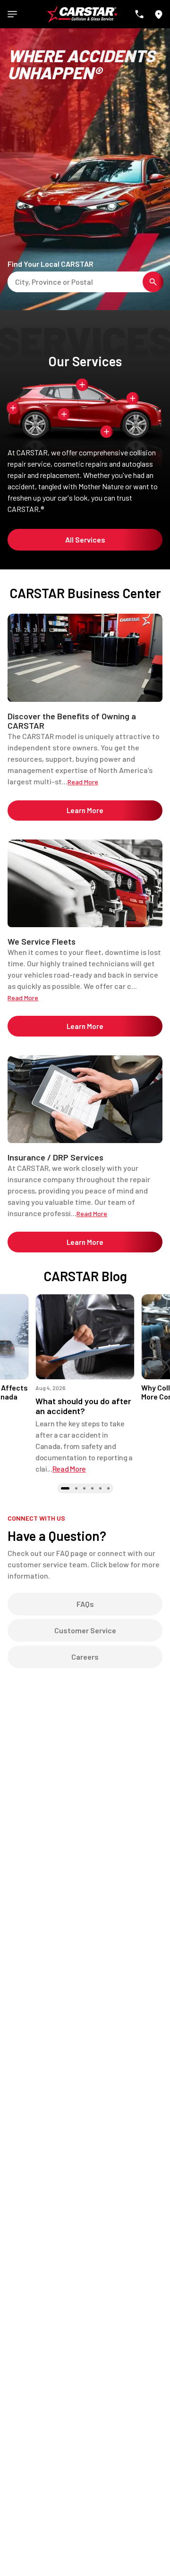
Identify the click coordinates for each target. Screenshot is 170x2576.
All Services (85, 539)
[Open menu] (12, 14)
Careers (85, 1657)
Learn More (85, 810)
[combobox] (17, 282)
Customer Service (85, 1630)
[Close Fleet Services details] (107, 432)
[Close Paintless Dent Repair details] (64, 414)
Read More (83, 782)
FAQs (85, 1604)
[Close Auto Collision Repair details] (13, 407)
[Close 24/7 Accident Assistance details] (82, 385)
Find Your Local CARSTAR (51, 264)
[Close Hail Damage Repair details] (133, 398)
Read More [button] (69, 1469)
